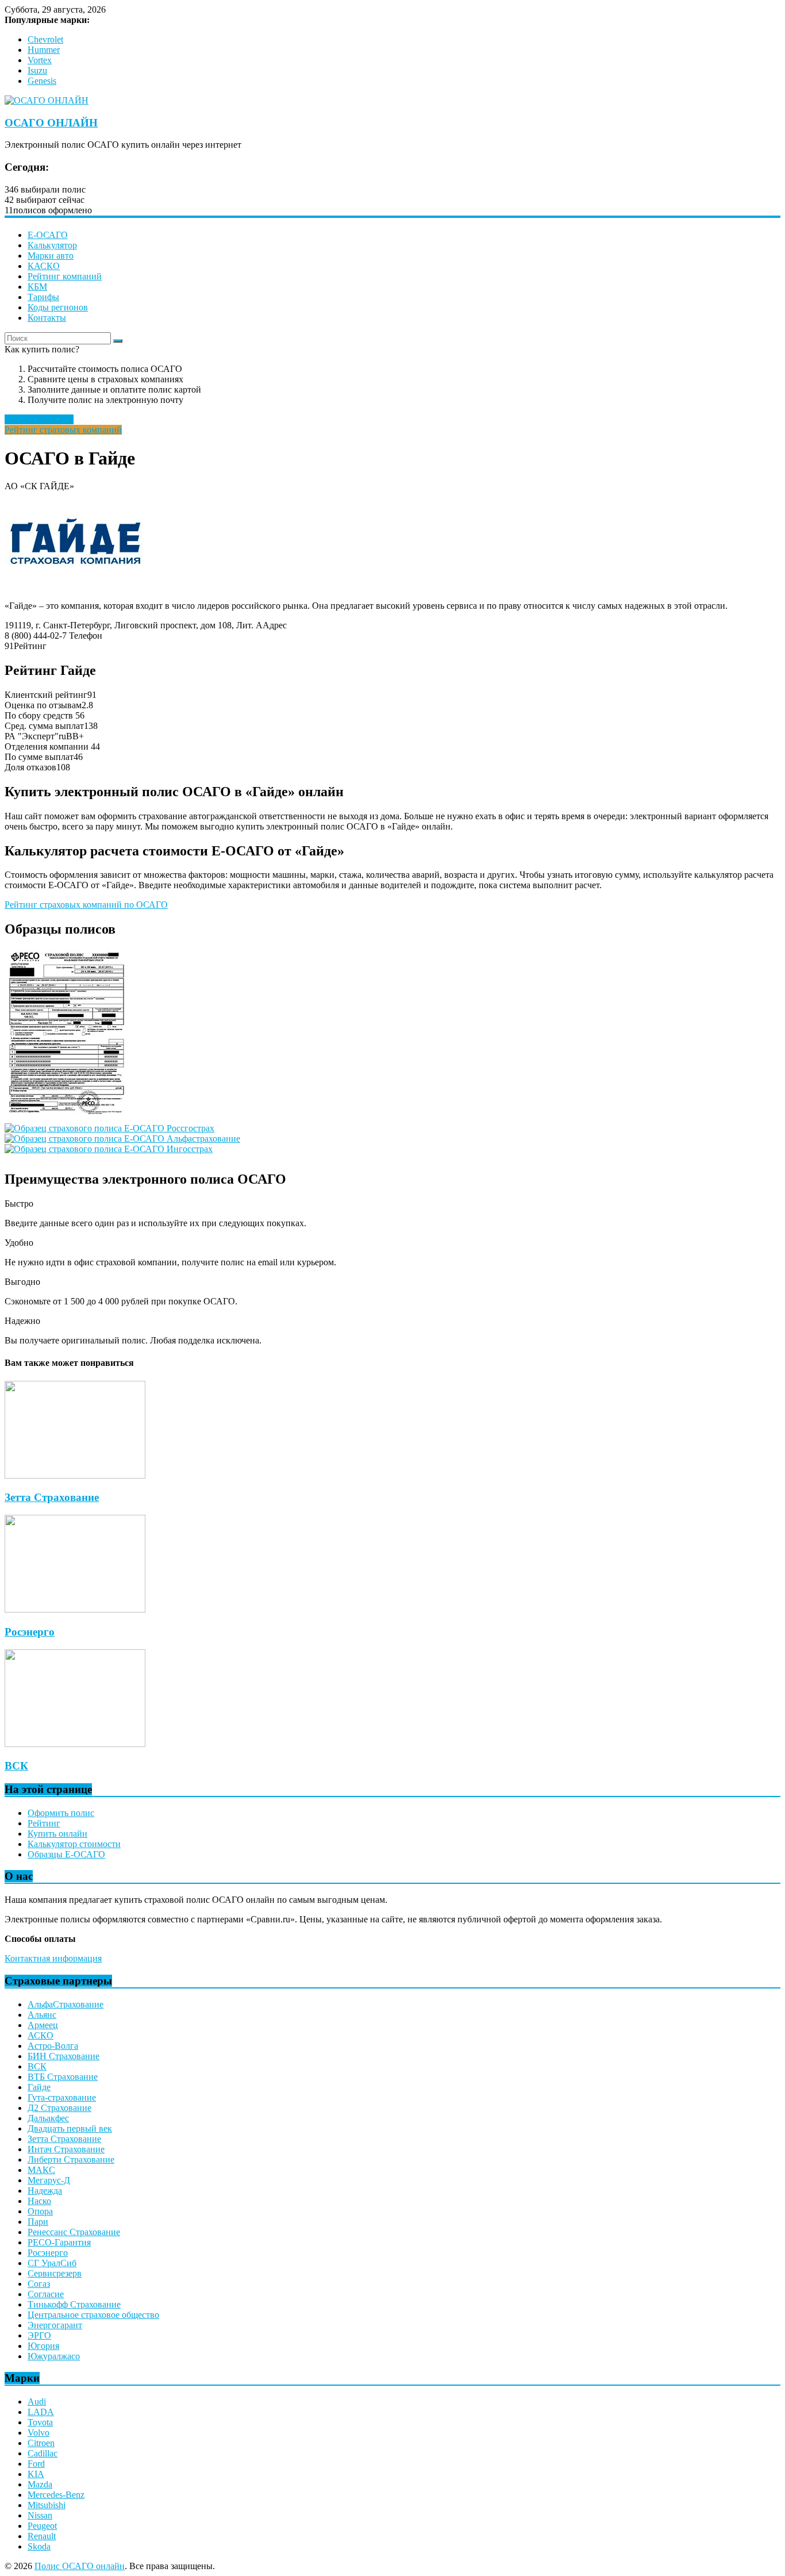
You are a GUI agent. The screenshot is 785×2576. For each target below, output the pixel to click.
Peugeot (42, 2526)
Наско (39, 2201)
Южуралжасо (54, 2356)
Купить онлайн (57, 1834)
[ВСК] (75, 1744)
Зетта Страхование (52, 1497)
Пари (38, 2222)
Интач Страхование (66, 2149)
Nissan (40, 2515)
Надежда (45, 2191)
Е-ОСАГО (48, 235)
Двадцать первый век (70, 2128)
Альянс (42, 2015)
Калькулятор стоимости (74, 1844)
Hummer (44, 50)
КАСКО (44, 266)
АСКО (41, 2035)
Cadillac (43, 2453)
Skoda (39, 2546)
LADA (41, 2412)
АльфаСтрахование (66, 2004)
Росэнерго (30, 1632)
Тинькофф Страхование (74, 2304)
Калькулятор (52, 245)
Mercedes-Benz (56, 2495)
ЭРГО (39, 2335)
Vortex (40, 60)
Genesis (42, 81)
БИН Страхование (64, 2056)
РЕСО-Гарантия (59, 2242)
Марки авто (51, 256)
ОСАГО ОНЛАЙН (51, 123)
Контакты (47, 318)
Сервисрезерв (55, 2273)
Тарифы (43, 297)
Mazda (40, 2484)
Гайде (39, 2087)
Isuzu (37, 70)
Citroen (41, 2443)
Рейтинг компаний (65, 276)
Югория (43, 2346)
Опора (40, 2211)
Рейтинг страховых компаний (63, 430)
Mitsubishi (47, 2505)
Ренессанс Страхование (74, 2232)
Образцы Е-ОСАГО (66, 1854)
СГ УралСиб (52, 2263)
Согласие (46, 2294)
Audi (37, 2402)
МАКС (41, 2170)
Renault (42, 2536)
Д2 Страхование (59, 2108)
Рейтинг (44, 1823)
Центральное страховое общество (93, 2315)
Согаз (39, 2284)
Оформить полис (61, 1813)
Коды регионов (58, 307)
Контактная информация (53, 1958)
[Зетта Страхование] (75, 1475)
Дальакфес (48, 2118)
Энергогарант (55, 2325)
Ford (36, 2464)
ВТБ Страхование (63, 2077)
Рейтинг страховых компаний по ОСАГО (86, 905)
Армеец (43, 2025)
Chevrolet (45, 39)
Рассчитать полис (39, 419)
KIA (36, 2474)
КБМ (37, 287)
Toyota (40, 2422)
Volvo (39, 2433)
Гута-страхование (62, 2097)
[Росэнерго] (75, 1609)
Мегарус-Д (49, 2180)
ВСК (16, 1766)
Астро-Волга (53, 2046)
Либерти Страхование (71, 2160)
